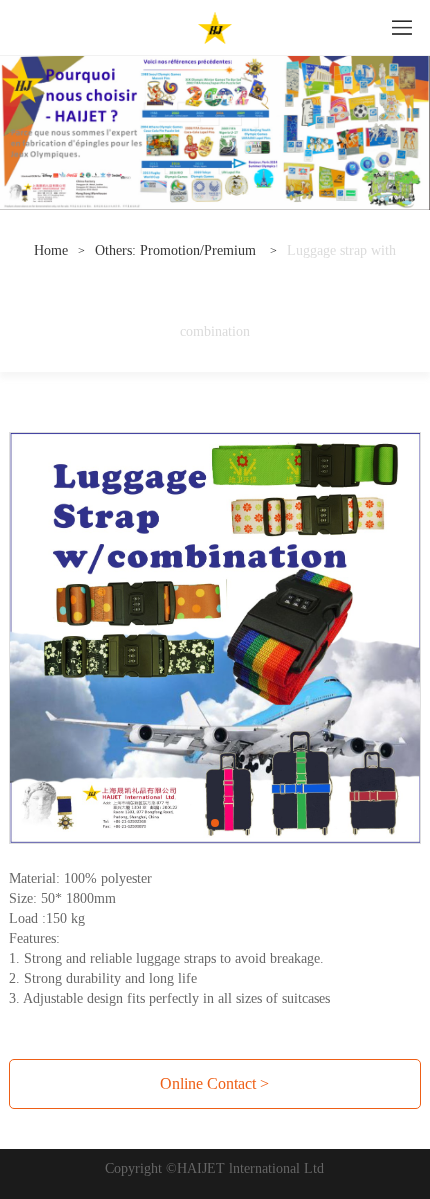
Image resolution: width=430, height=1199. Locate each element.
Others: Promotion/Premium (177, 250)
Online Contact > (214, 1083)
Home (51, 250)
